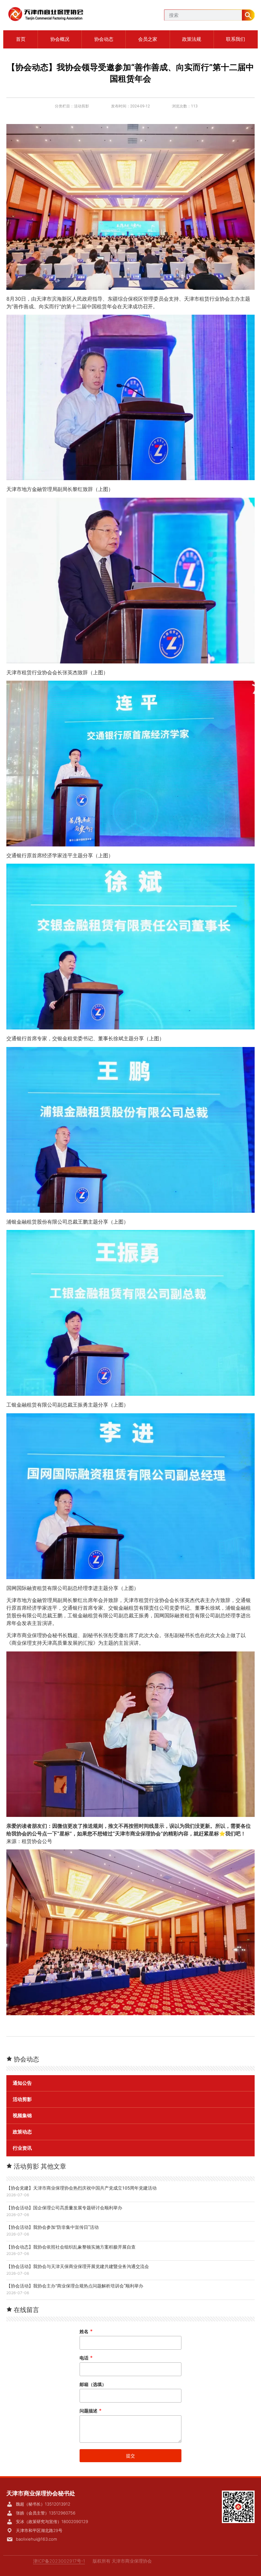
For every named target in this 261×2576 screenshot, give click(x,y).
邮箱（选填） (93, 2384)
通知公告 (22, 2083)
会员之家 (148, 39)
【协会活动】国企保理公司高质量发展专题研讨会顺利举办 (64, 2208)
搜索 (248, 15)
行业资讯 (22, 2148)
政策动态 (22, 2132)
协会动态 (104, 39)
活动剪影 (81, 106)
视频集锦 (22, 2116)
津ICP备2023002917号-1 (59, 2561)
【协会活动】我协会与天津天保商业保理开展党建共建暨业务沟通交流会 (78, 2266)
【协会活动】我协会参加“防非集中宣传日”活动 (53, 2227)
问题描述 (91, 2411)
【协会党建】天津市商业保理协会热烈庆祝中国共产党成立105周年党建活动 (81, 2188)
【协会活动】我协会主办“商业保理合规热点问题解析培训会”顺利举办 (75, 2286)
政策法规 (192, 39)
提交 (130, 2456)
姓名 (86, 2331)
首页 (21, 39)
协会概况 (60, 39)
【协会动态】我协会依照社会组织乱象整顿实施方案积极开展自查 (71, 2247)
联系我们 (236, 39)
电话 (86, 2358)
